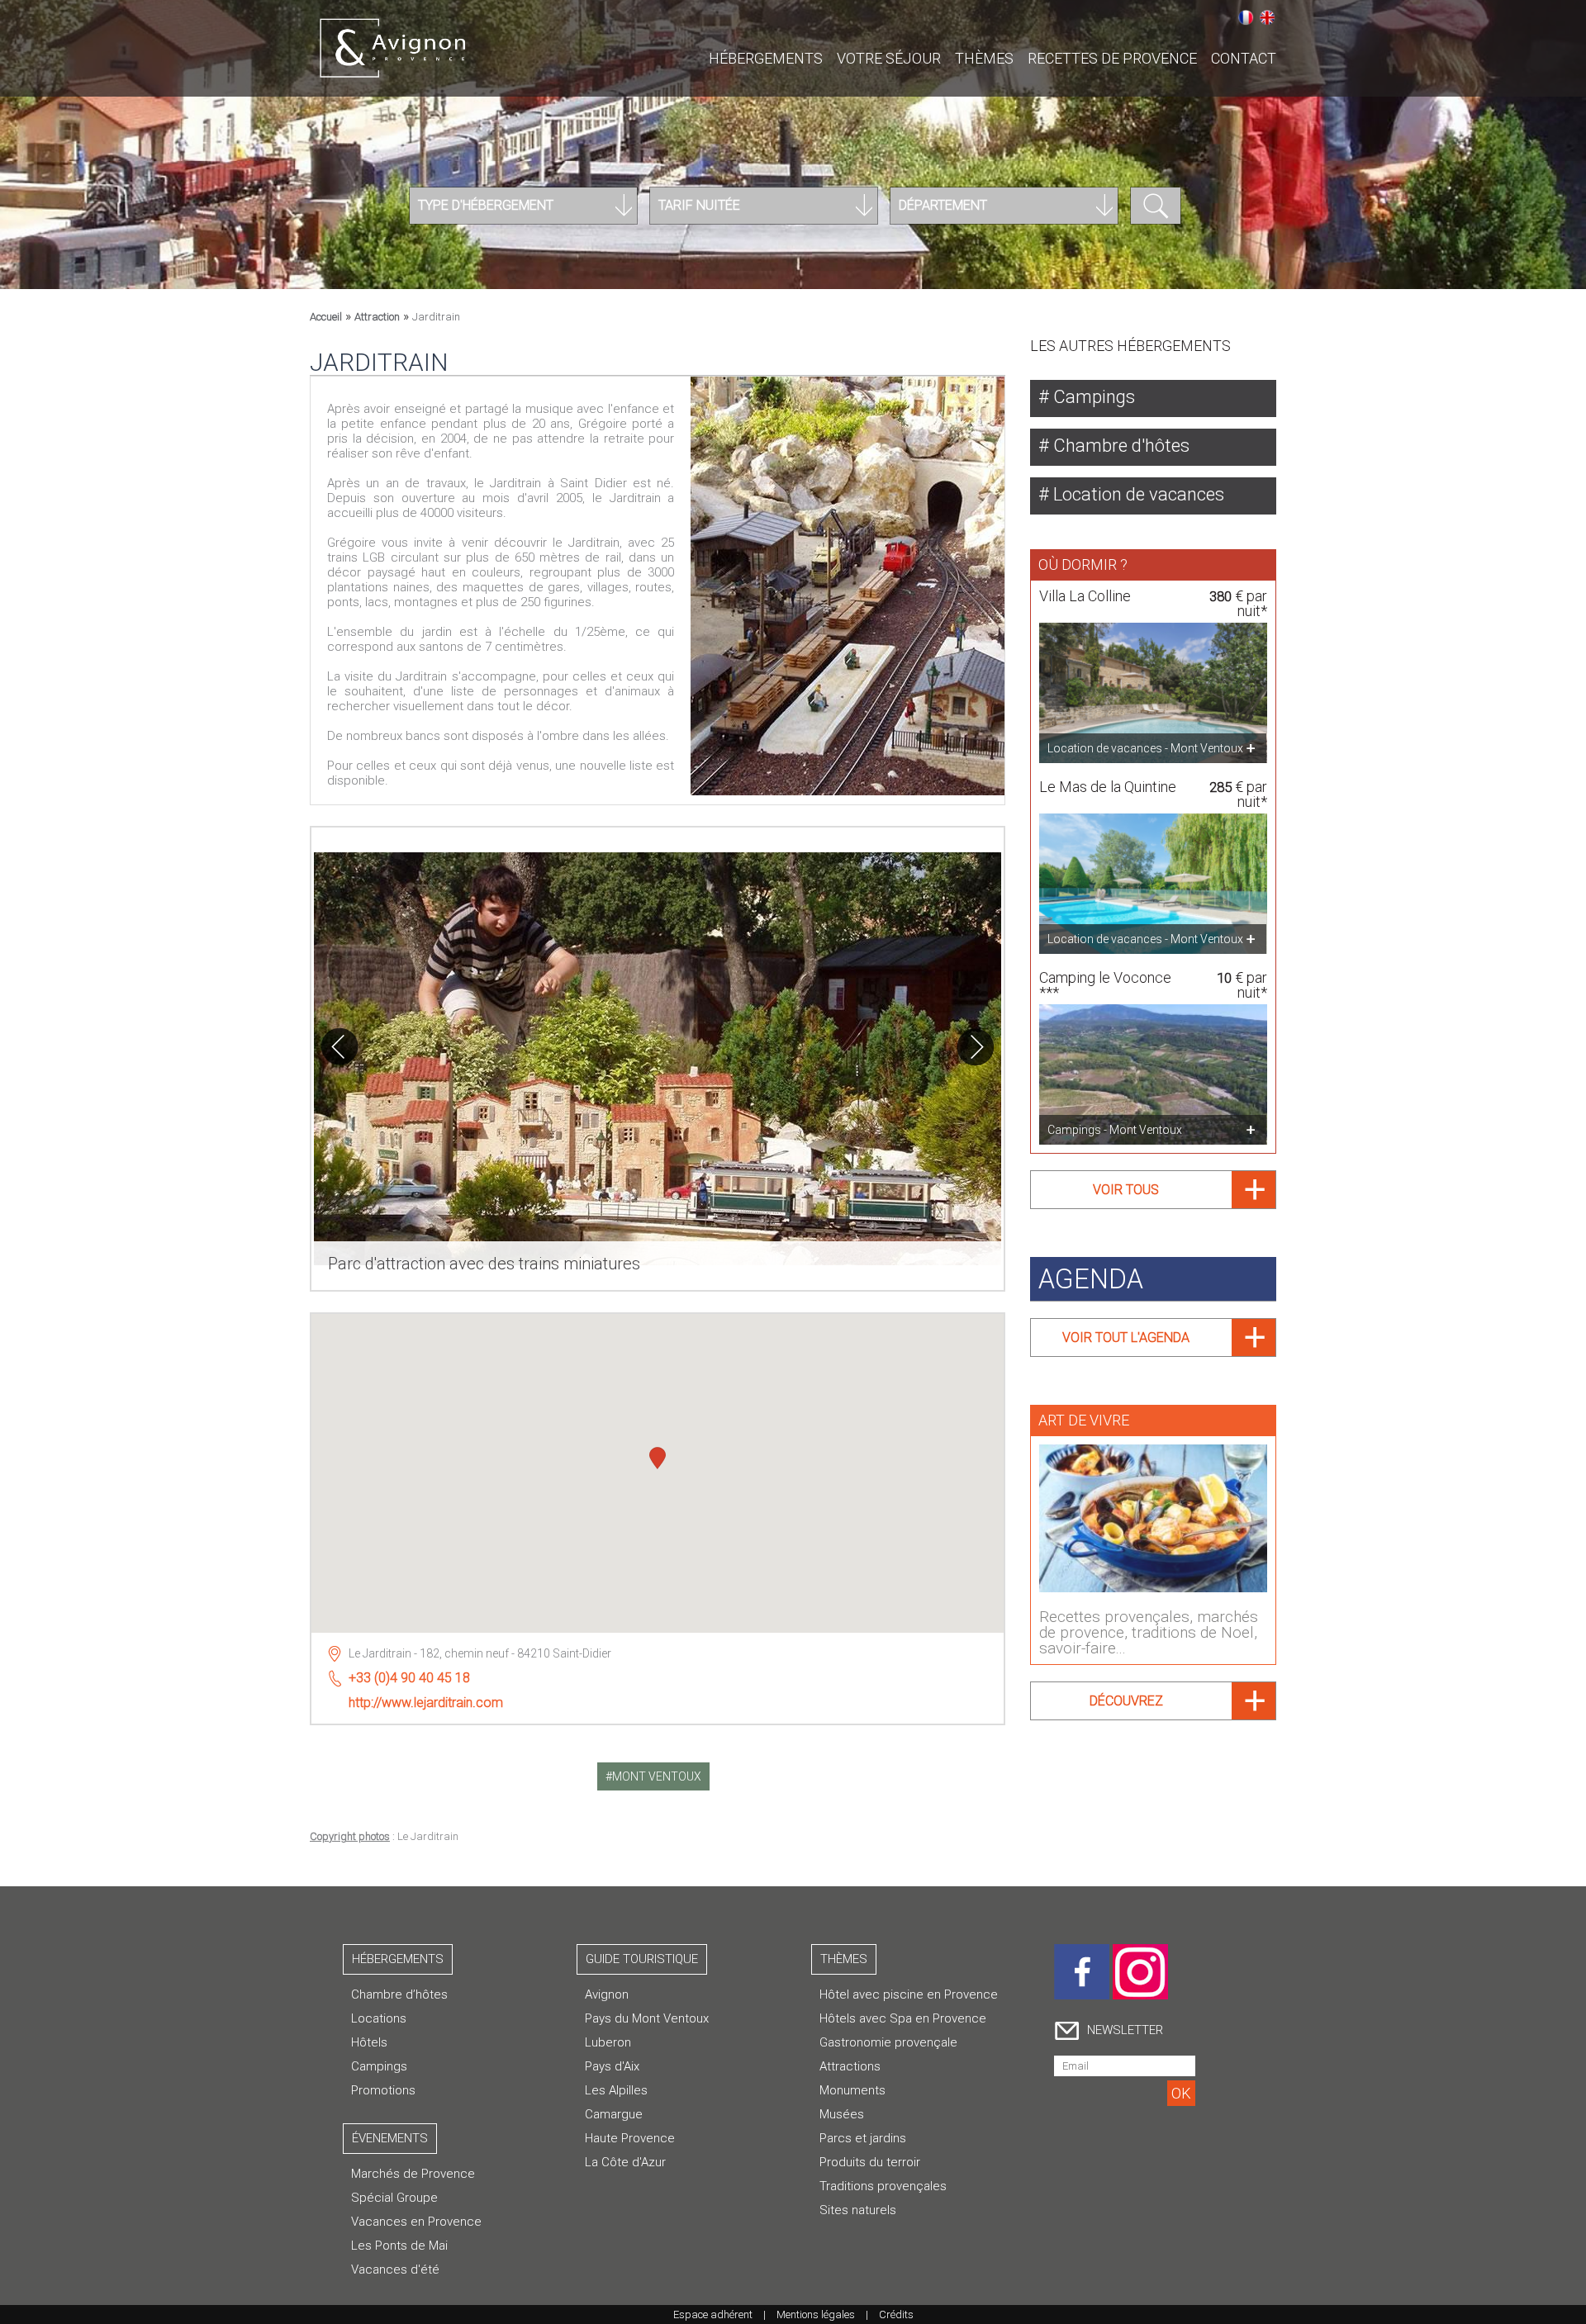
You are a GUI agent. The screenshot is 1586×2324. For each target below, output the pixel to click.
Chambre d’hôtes (399, 1994)
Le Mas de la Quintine (1108, 787)
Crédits (896, 2315)
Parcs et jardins (863, 2138)
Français (1246, 17)
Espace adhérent (713, 2315)
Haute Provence (630, 2138)
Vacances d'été (395, 2269)
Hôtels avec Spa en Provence (903, 2018)
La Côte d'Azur (625, 2162)
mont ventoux (657, 1776)
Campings (1092, 397)
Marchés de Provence (413, 2174)
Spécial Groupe (394, 2198)
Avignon (607, 1994)
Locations (379, 2018)
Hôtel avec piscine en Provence (909, 1994)
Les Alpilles (616, 2090)
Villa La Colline (1085, 596)
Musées (842, 2114)
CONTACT (1244, 58)
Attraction (377, 317)
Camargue (614, 2114)
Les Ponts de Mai (399, 2246)
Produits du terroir (870, 2162)
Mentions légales (816, 2315)
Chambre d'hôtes (1119, 446)
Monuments (852, 2090)
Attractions (850, 2066)
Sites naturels (858, 2210)
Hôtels (369, 2042)
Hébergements (766, 58)
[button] (658, 1460)
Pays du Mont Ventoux (647, 2018)
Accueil (326, 317)
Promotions (383, 2090)
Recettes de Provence (1112, 58)
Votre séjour (889, 58)
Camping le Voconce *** (1105, 985)
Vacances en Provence (416, 2222)
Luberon (608, 2042)
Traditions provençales (883, 2186)
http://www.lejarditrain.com (426, 1703)
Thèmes (984, 58)
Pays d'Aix (612, 2066)
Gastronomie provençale (888, 2042)
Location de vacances (1137, 494)
